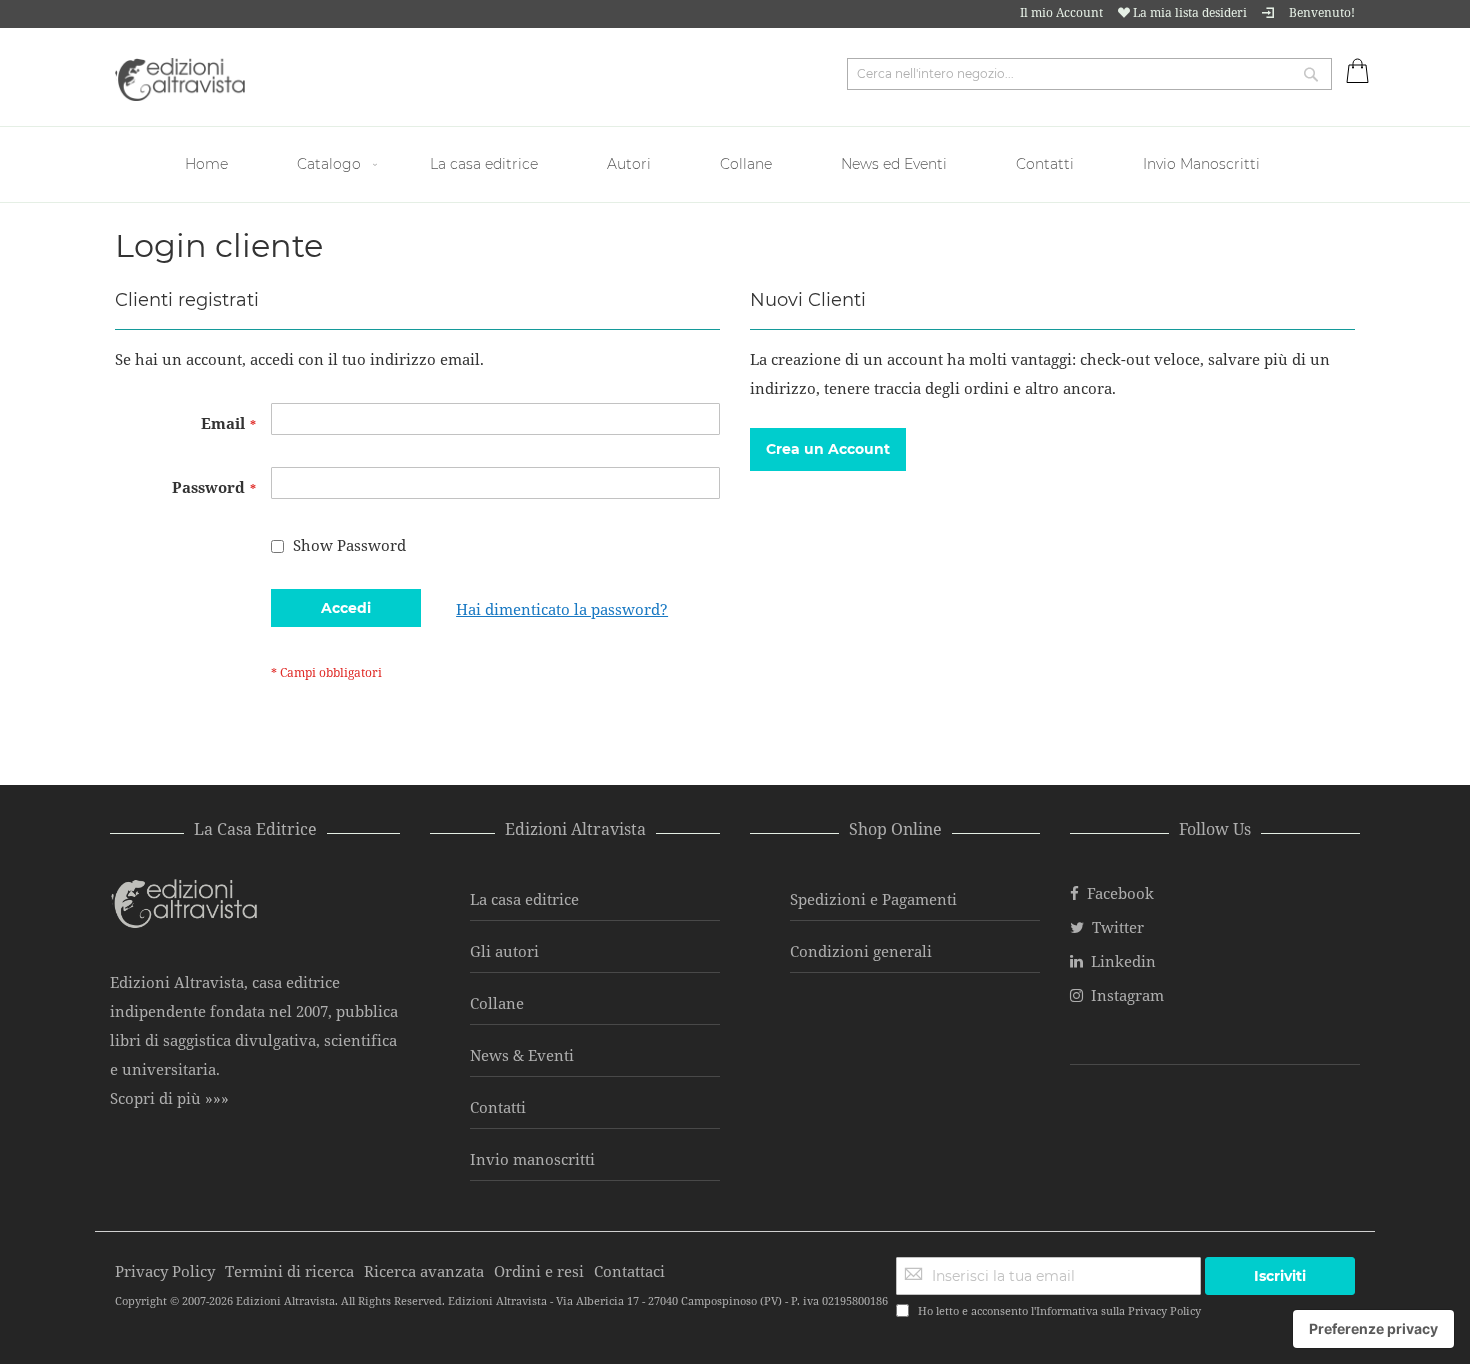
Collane (497, 1003)
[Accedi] (1268, 12)
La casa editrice (524, 899)
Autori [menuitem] (629, 164)
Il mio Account (1061, 12)
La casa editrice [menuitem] (484, 164)
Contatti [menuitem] (1045, 164)
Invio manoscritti (532, 1159)
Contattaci (629, 1271)
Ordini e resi (539, 1271)
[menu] (735, 164)
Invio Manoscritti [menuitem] (1201, 164)
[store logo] (180, 79)
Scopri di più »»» (169, 1098)
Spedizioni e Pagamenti (873, 899)
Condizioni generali (861, 951)
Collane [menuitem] (746, 164)
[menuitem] (209, 164)
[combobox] (1089, 74)
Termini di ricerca (289, 1271)
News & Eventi (522, 1055)
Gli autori (504, 951)
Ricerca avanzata (424, 1271)
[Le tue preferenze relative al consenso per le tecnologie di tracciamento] (1373, 1329)
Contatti (498, 1107)
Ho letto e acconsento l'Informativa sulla (1059, 1310)
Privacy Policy (1164, 1310)
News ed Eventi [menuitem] (894, 164)
